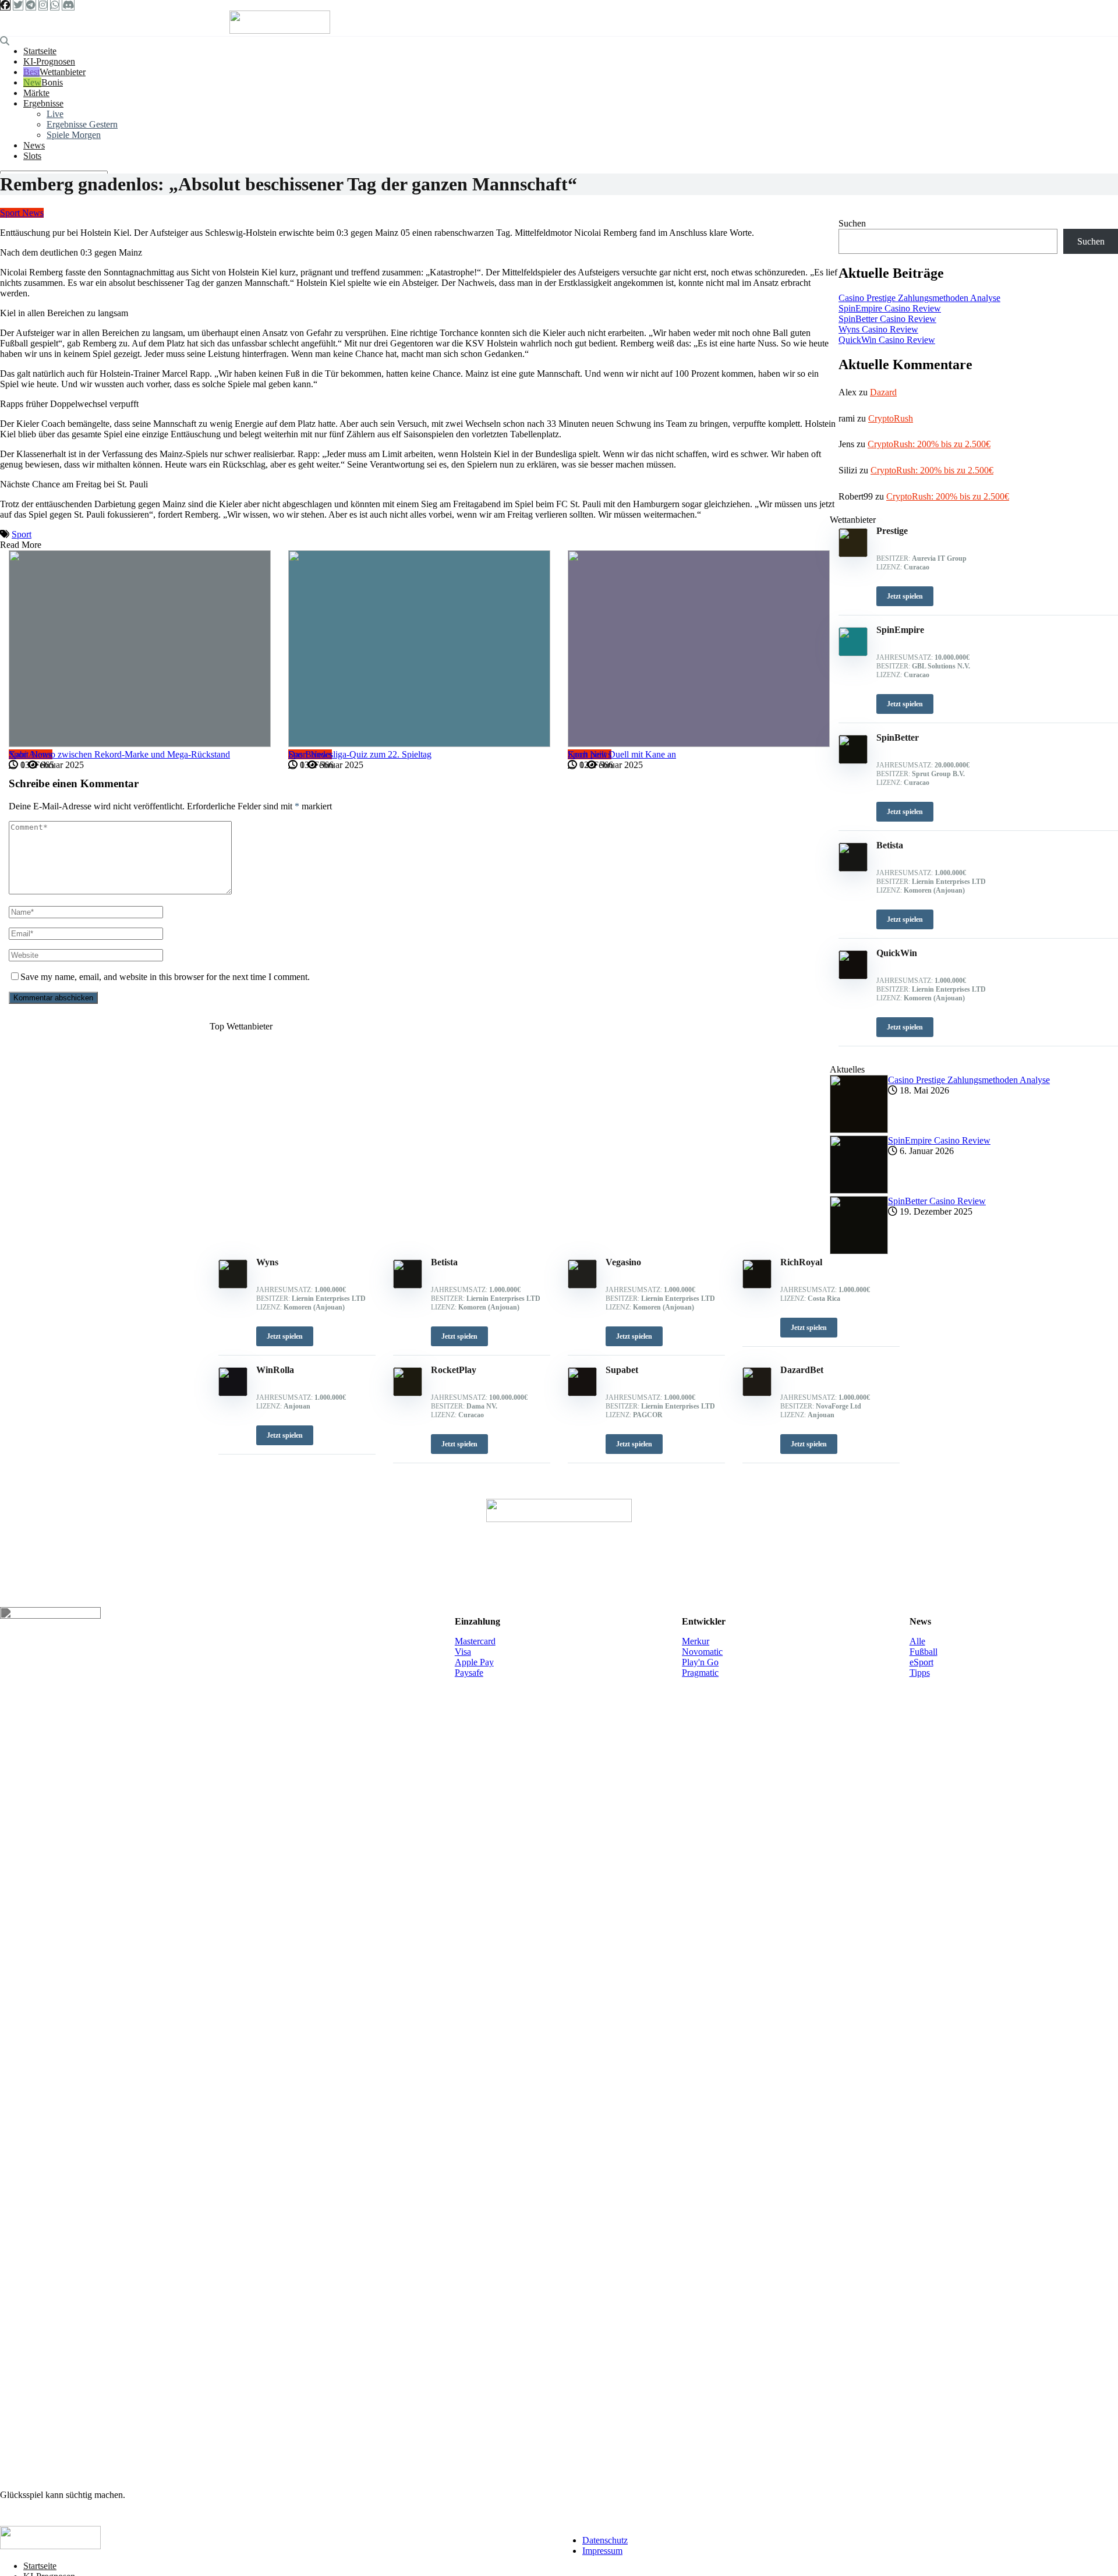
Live (55, 114)
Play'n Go (700, 1662)
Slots (32, 156)
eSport (921, 1662)
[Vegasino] (582, 1285)
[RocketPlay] (408, 1393)
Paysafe (469, 1673)
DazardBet (802, 1370)
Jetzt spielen (285, 1336)
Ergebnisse (43, 103)
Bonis (52, 82)
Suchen (852, 223)
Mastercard (475, 1641)
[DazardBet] (757, 1393)
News (34, 145)
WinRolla (275, 1370)
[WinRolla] (233, 1393)
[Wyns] (233, 1285)
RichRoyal (801, 1262)
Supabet (622, 1370)
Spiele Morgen (74, 135)
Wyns (267, 1262)
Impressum (602, 2551)
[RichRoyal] (757, 1285)
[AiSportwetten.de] (280, 31)
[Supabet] (582, 1393)
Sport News (22, 213)
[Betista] (408, 1285)
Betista (444, 1262)
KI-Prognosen (49, 61)
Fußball (924, 1652)
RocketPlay (454, 1370)
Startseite (40, 51)
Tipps (920, 1673)
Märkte (36, 93)
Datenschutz (605, 2540)
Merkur (696, 1641)
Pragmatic (700, 1673)
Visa (463, 1652)
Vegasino (623, 1262)
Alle (917, 1641)
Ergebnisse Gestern (82, 124)
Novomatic (702, 1652)
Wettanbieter (63, 72)
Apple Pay (474, 1662)
